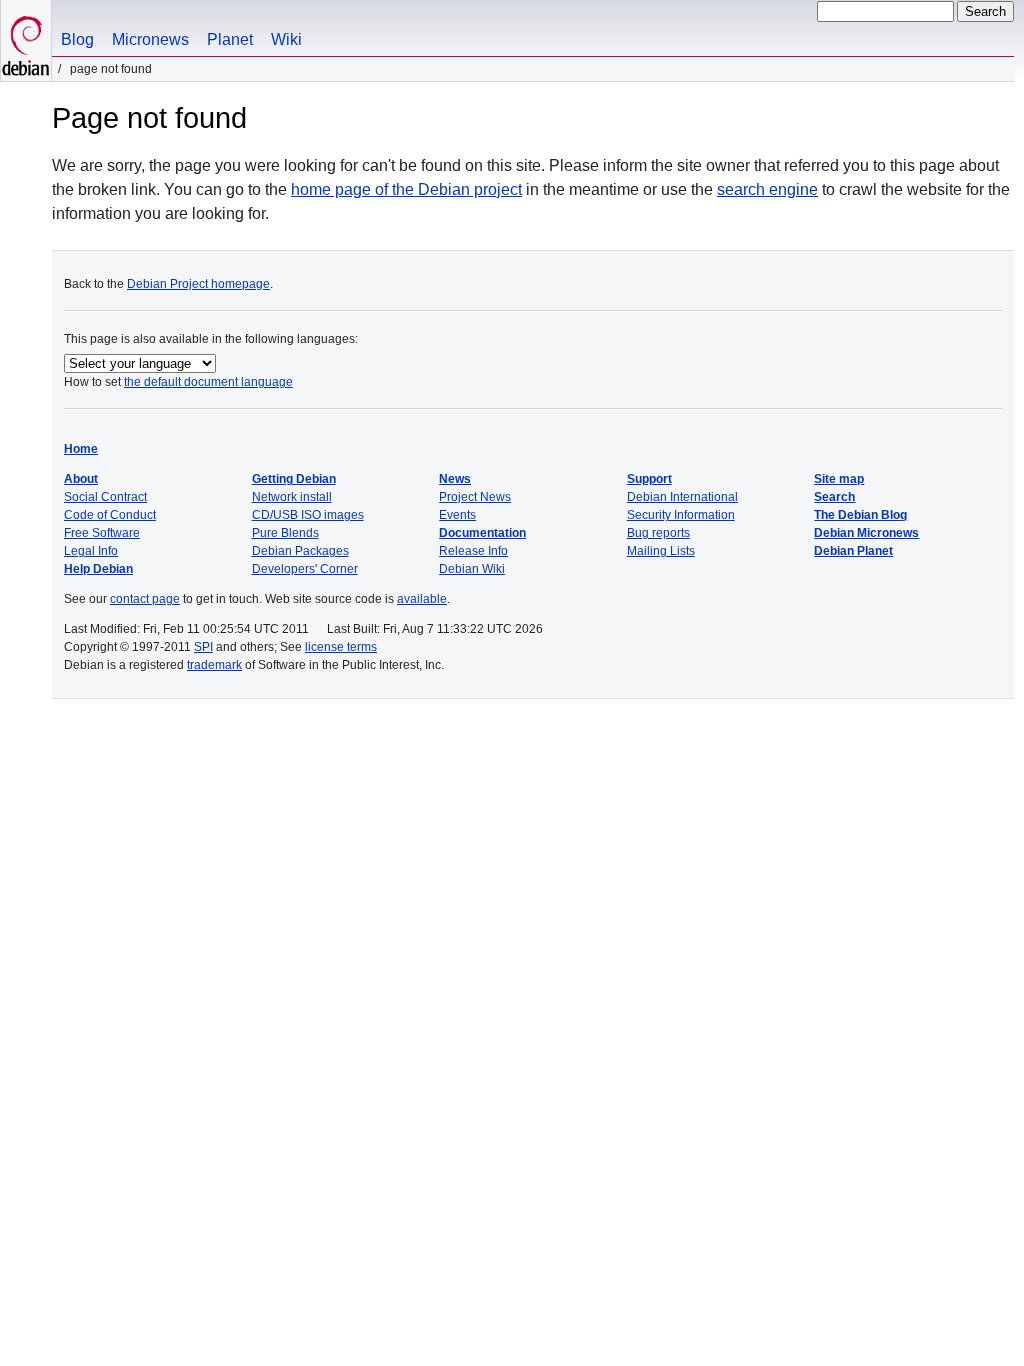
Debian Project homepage (198, 284)
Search (834, 497)
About (81, 479)
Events (457, 515)
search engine (767, 189)
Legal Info (91, 551)
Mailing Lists (661, 551)
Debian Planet (853, 551)
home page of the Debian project (406, 189)
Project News (475, 497)
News (455, 479)
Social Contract (105, 497)
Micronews (150, 39)
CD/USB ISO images (308, 515)
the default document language (208, 382)
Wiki (286, 39)
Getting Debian (294, 479)
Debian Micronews (866, 533)
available (422, 599)
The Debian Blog (860, 515)
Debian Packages (300, 551)
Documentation (482, 533)
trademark (214, 665)
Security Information (681, 515)
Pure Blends (285, 533)
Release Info (473, 551)
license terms (341, 647)
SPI (203, 647)
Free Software (102, 533)
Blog (77, 39)
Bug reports (658, 533)
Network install (292, 497)
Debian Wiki (472, 569)
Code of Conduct (110, 515)
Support (649, 479)
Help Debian (98, 569)
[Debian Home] (26, 40)
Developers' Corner (305, 569)
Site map (839, 479)
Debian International (682, 497)
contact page (145, 599)
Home (81, 449)
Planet (230, 39)
